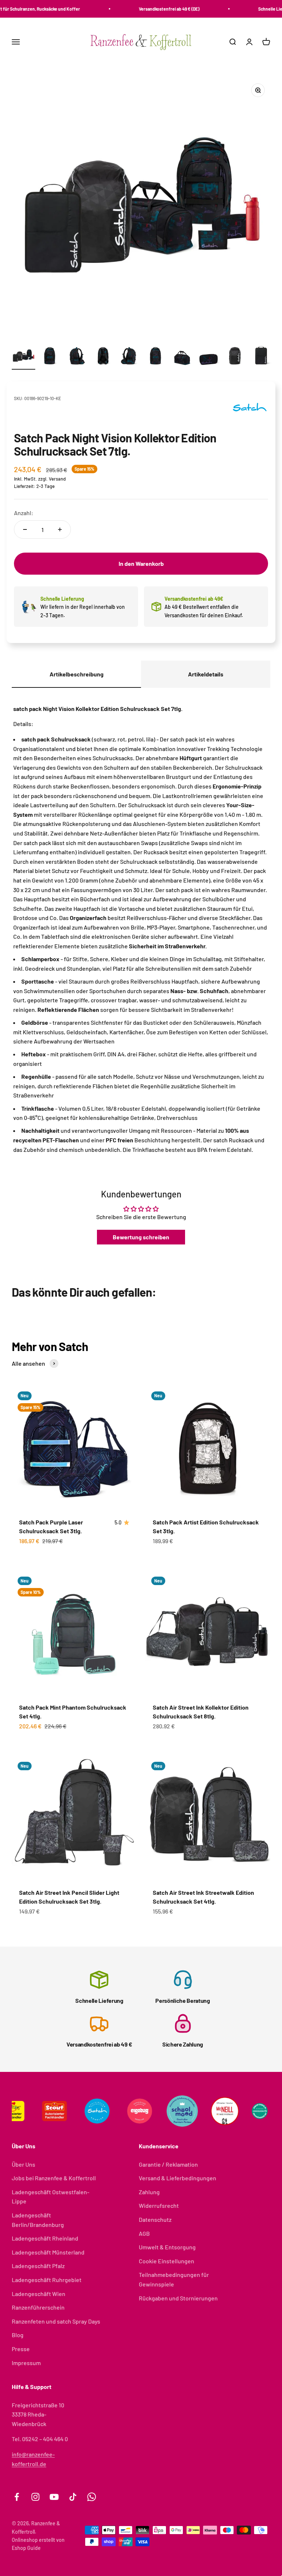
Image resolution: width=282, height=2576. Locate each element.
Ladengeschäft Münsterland (48, 2252)
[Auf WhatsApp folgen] (92, 2497)
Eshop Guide (26, 2548)
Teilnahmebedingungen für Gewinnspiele (174, 2279)
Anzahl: (24, 513)
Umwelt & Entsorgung (167, 2247)
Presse (21, 2349)
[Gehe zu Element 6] (156, 357)
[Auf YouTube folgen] (54, 2497)
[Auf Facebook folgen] (17, 2497)
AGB (144, 2233)
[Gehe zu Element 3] (76, 357)
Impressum (26, 2363)
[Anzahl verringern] (25, 529)
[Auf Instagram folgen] (35, 2497)
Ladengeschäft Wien (39, 2294)
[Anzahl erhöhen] (60, 529)
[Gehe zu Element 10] (261, 357)
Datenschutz (155, 2219)
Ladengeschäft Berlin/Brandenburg (38, 2220)
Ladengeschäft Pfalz (38, 2266)
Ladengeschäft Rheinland (45, 2238)
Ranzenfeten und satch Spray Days (56, 2321)
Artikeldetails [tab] (206, 674)
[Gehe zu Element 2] (50, 357)
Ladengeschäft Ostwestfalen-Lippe (50, 2197)
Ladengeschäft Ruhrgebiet (47, 2280)
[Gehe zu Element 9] (235, 357)
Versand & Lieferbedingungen (178, 2178)
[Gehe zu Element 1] (23, 357)
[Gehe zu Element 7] (182, 357)
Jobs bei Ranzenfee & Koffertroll (54, 2178)
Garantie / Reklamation (168, 2164)
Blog (18, 2335)
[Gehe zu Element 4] (103, 357)
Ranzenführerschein (38, 2307)
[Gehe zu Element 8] (209, 357)
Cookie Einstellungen (167, 2261)
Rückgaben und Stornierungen (178, 2298)
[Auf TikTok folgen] (73, 2497)
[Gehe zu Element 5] (129, 357)
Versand (57, 479)
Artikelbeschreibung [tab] (77, 674)
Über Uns (23, 2164)
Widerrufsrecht (159, 2205)
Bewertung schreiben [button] (141, 1237)
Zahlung (149, 2192)
